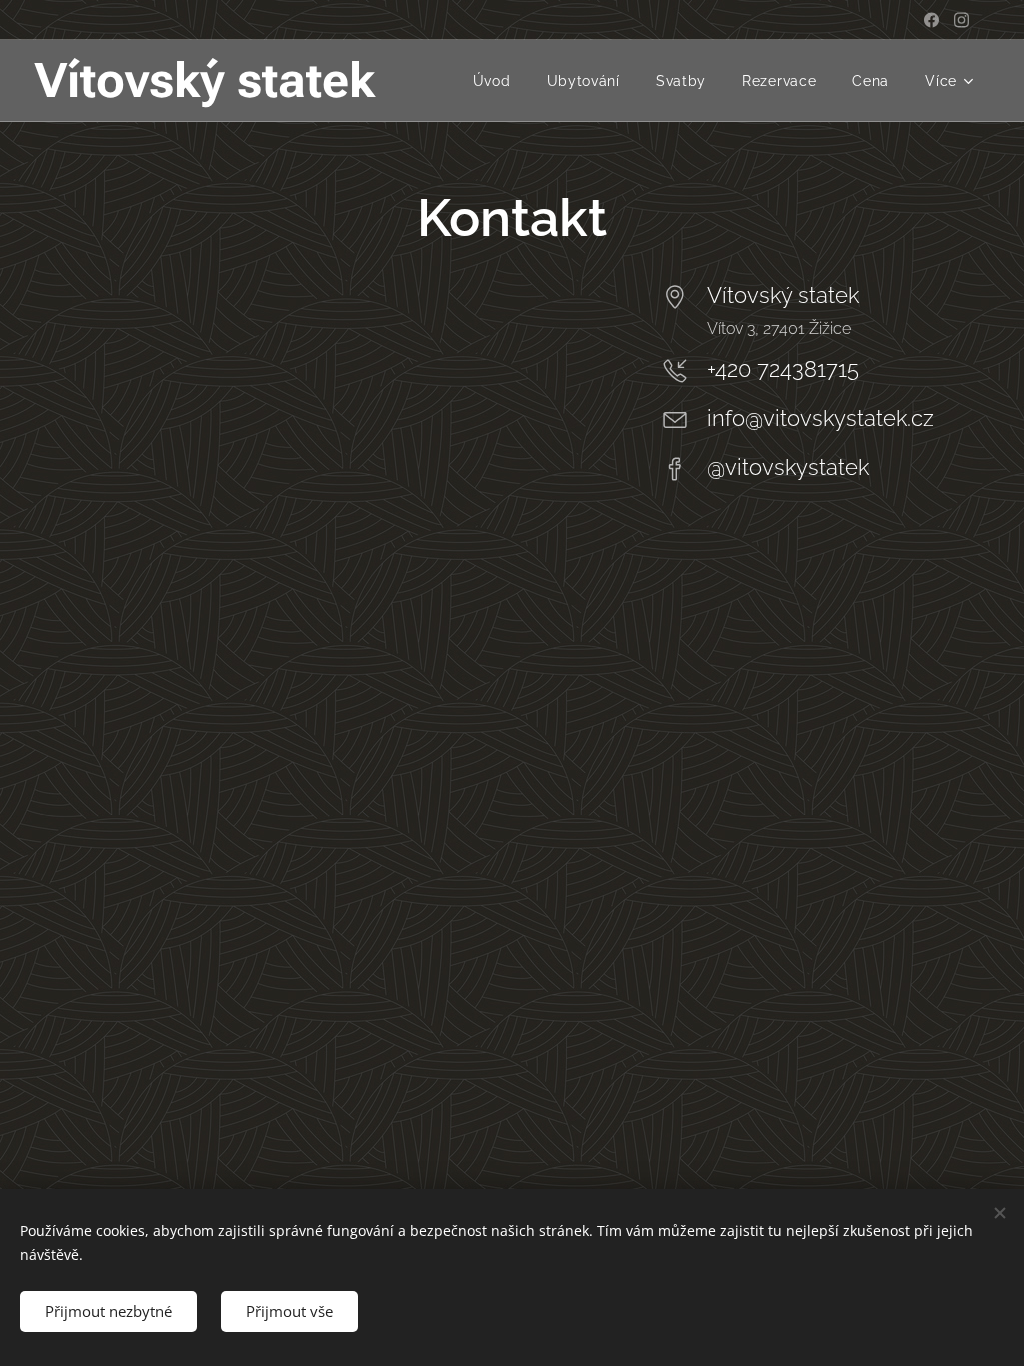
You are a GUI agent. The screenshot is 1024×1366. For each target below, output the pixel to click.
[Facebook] (931, 20)
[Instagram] (961, 20)
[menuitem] (492, 81)
